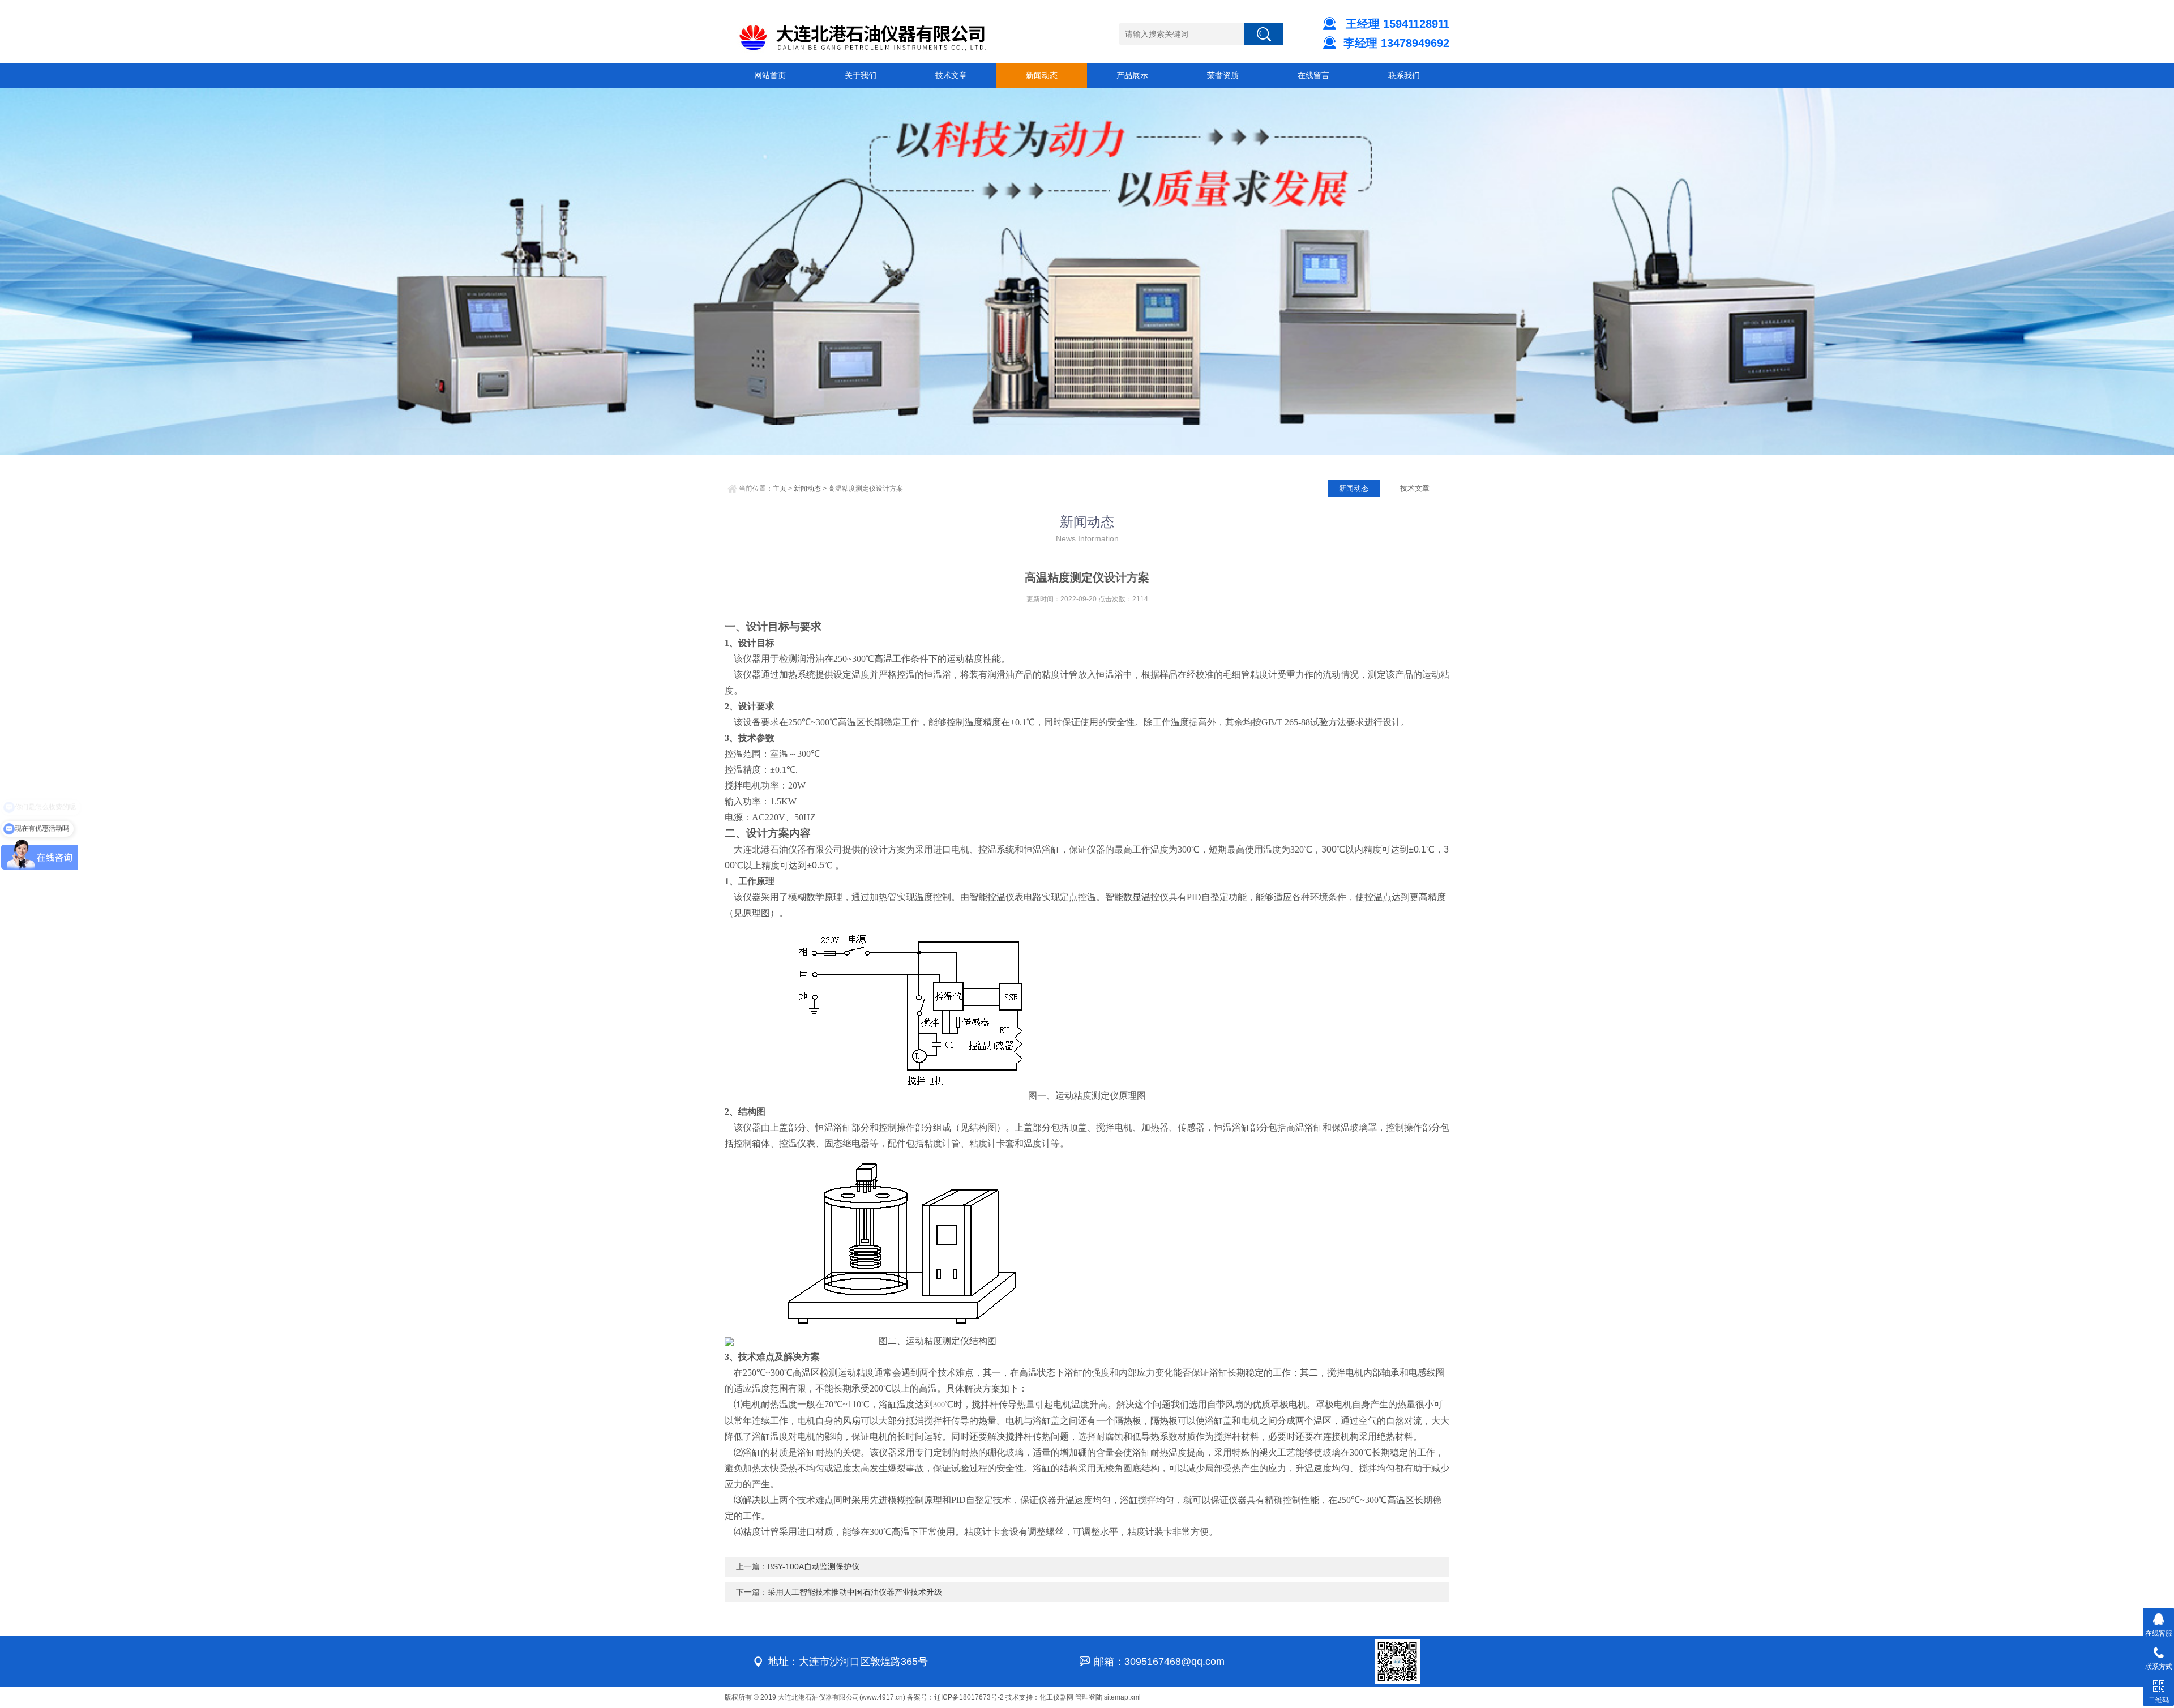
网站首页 (770, 75)
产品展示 (1132, 75)
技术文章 (951, 75)
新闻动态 (1042, 75)
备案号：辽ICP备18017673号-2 (955, 1697)
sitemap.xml (1122, 1697)
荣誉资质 (1223, 75)
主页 (780, 489)
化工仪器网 (1056, 1697)
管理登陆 (1089, 1697)
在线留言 (1313, 75)
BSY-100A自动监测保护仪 (814, 1566)
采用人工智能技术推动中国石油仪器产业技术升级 (855, 1592)
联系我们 (1404, 75)
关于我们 (861, 75)
